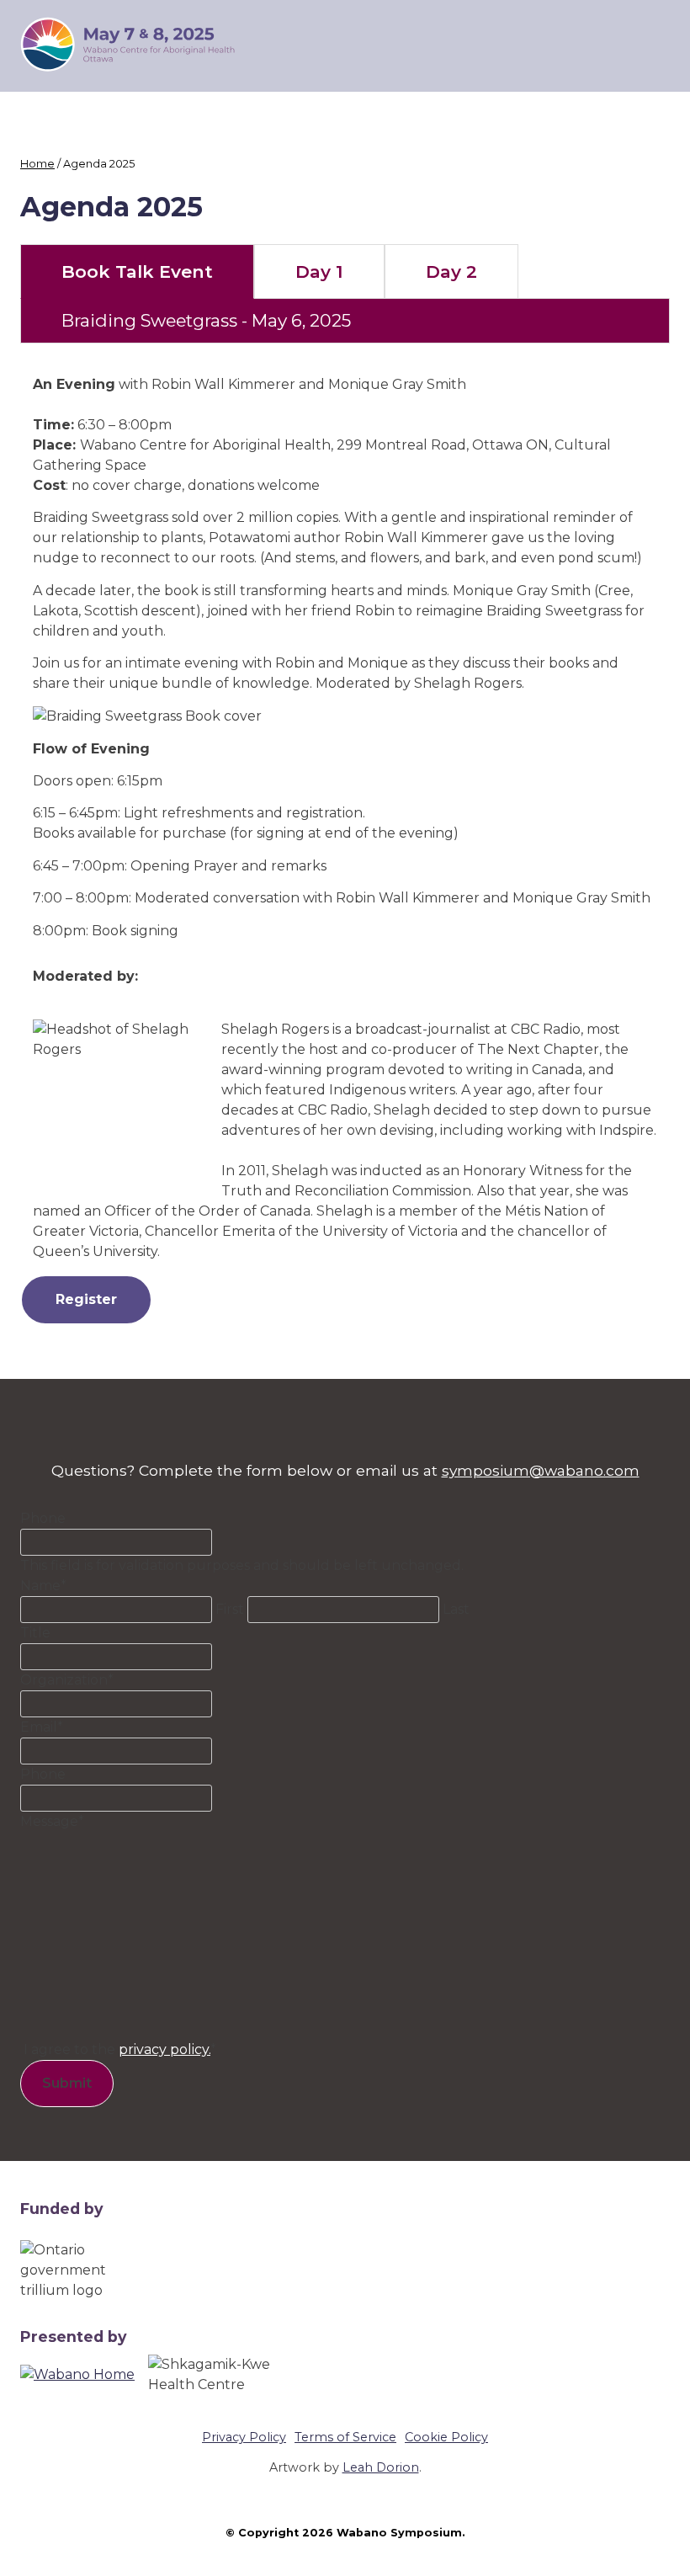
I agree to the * (120, 2049)
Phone (43, 1518)
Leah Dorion (381, 2467)
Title (35, 1633)
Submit (67, 2083)
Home (37, 164)
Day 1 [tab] (319, 271)
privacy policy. (165, 2049)
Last (456, 1609)
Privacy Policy (244, 2437)
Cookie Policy (446, 2437)
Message (52, 1821)
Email (42, 1727)
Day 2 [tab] (451, 271)
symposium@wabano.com (541, 1470)
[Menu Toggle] (657, 45)
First (230, 1609)
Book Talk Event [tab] (137, 271)
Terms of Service (345, 2437)
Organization (67, 1680)
